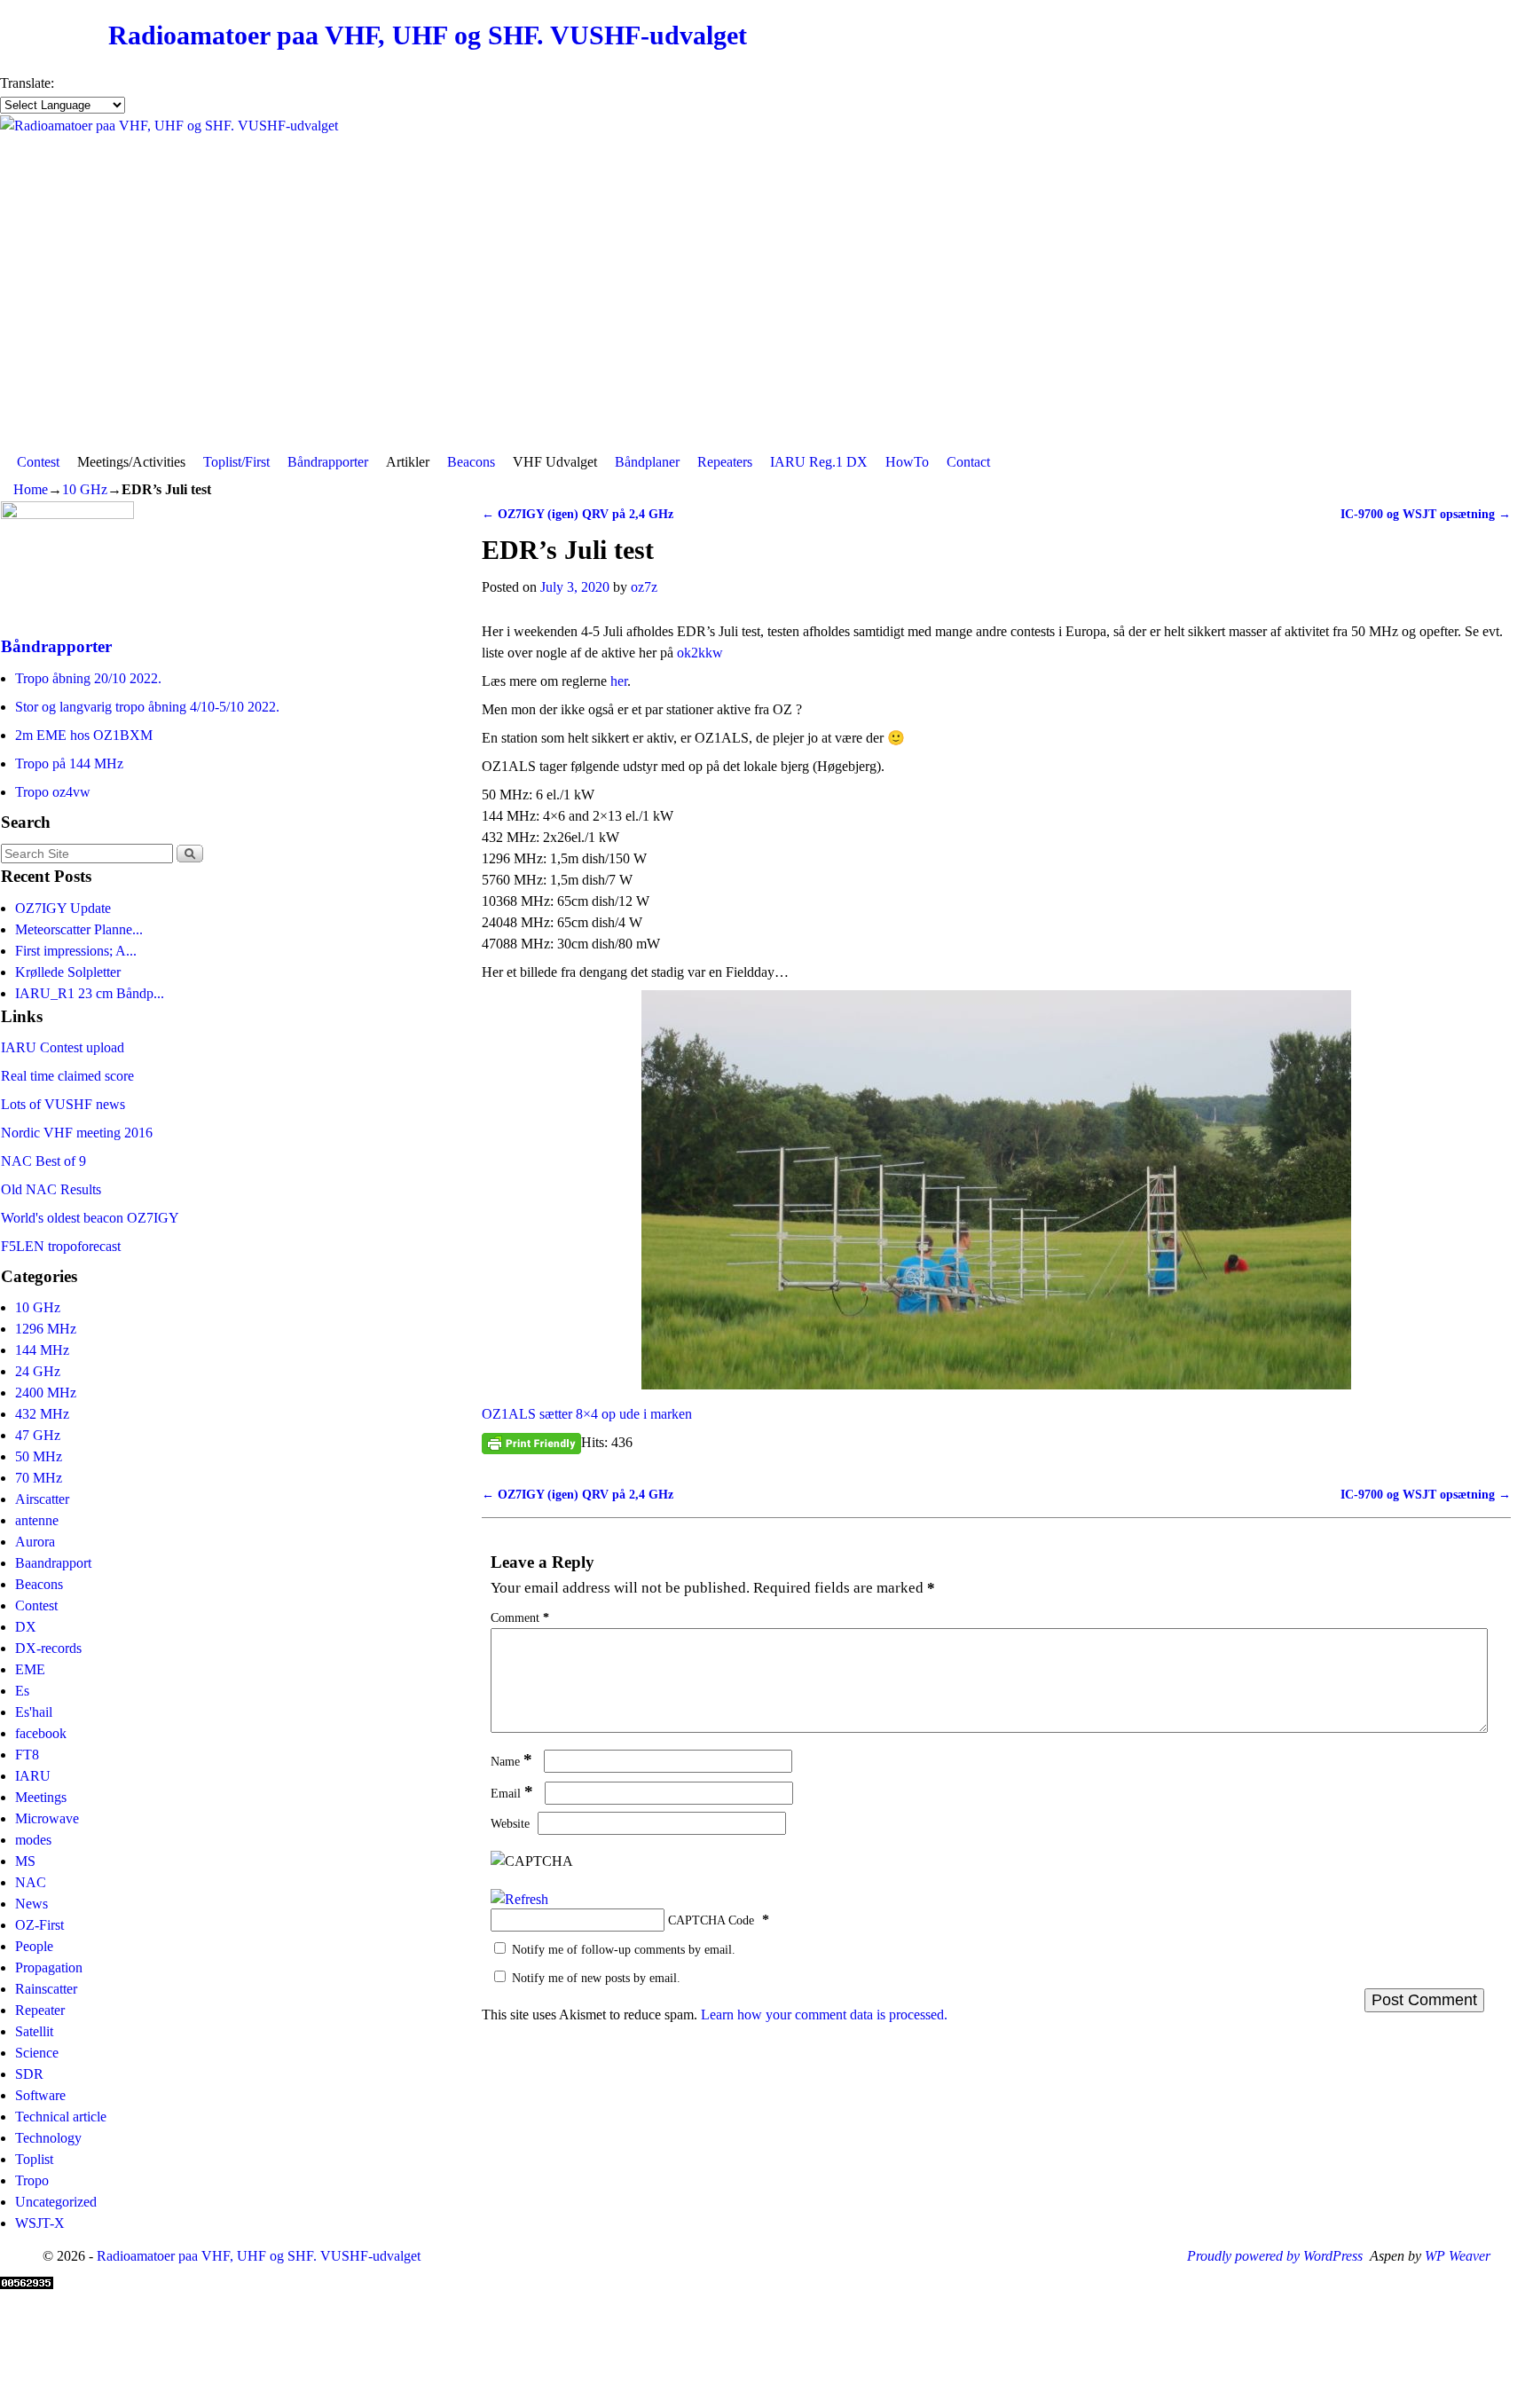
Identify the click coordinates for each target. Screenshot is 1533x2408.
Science (37, 2053)
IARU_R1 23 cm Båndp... (90, 993)
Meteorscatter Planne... (79, 929)
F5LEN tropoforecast (61, 1246)
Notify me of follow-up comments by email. (624, 1949)
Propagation (49, 1967)
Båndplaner (647, 462)
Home (31, 489)
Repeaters (725, 462)
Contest (38, 462)
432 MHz (42, 1414)
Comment (520, 1617)
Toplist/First (236, 462)
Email (512, 1793)
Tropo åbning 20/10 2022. (88, 678)
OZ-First (39, 1925)
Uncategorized (56, 2202)
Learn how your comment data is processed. (824, 2015)
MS (25, 1861)
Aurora (35, 1542)
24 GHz (38, 1371)
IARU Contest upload (63, 1047)
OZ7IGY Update (63, 908)
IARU (33, 1776)
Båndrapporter (328, 462)
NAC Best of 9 (43, 1161)
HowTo (907, 462)
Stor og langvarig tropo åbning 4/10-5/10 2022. (147, 707)
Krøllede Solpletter (68, 972)
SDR (29, 2074)
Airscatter (42, 1499)
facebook (41, 1733)
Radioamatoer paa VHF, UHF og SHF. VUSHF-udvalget (428, 35)
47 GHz (38, 1435)
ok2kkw (700, 653)
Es (22, 1691)
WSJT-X (40, 2223)
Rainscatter (46, 1989)
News (31, 1904)
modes (33, 1840)
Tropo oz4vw (53, 792)
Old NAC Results (51, 1189)
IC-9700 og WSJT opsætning (1426, 514)
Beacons (471, 462)
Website (510, 1823)
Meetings (41, 1797)
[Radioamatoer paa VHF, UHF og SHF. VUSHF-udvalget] (766, 280)
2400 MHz (46, 1393)
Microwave (47, 1818)
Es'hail (34, 1712)
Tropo (32, 2180)
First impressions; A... (76, 951)
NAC (31, 1882)
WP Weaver (1458, 2256)
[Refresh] (519, 1899)
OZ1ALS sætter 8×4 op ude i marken (587, 1414)
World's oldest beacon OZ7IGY (90, 1218)
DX (26, 1627)
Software (40, 2095)
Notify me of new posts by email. (596, 1978)
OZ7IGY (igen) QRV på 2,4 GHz (578, 514)
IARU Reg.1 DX (819, 462)
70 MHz (39, 1478)
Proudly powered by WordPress (1275, 2256)
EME (30, 1669)
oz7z (644, 587)
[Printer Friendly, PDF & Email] (531, 1443)
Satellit (34, 2031)
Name (511, 1761)
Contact (968, 462)
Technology (48, 2138)
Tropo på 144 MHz (69, 763)
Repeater (40, 2010)
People (34, 1946)
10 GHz (85, 489)
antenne (37, 1520)
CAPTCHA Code (711, 1920)
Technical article (61, 2117)
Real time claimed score (67, 1076)
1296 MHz (46, 1329)
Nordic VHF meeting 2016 (77, 1133)
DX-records (48, 1648)
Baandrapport (53, 1563)
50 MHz (39, 1456)
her (619, 681)
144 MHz (42, 1350)
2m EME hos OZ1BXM (84, 735)
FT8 (27, 1755)
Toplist (34, 2159)
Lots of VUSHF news (63, 1104)
